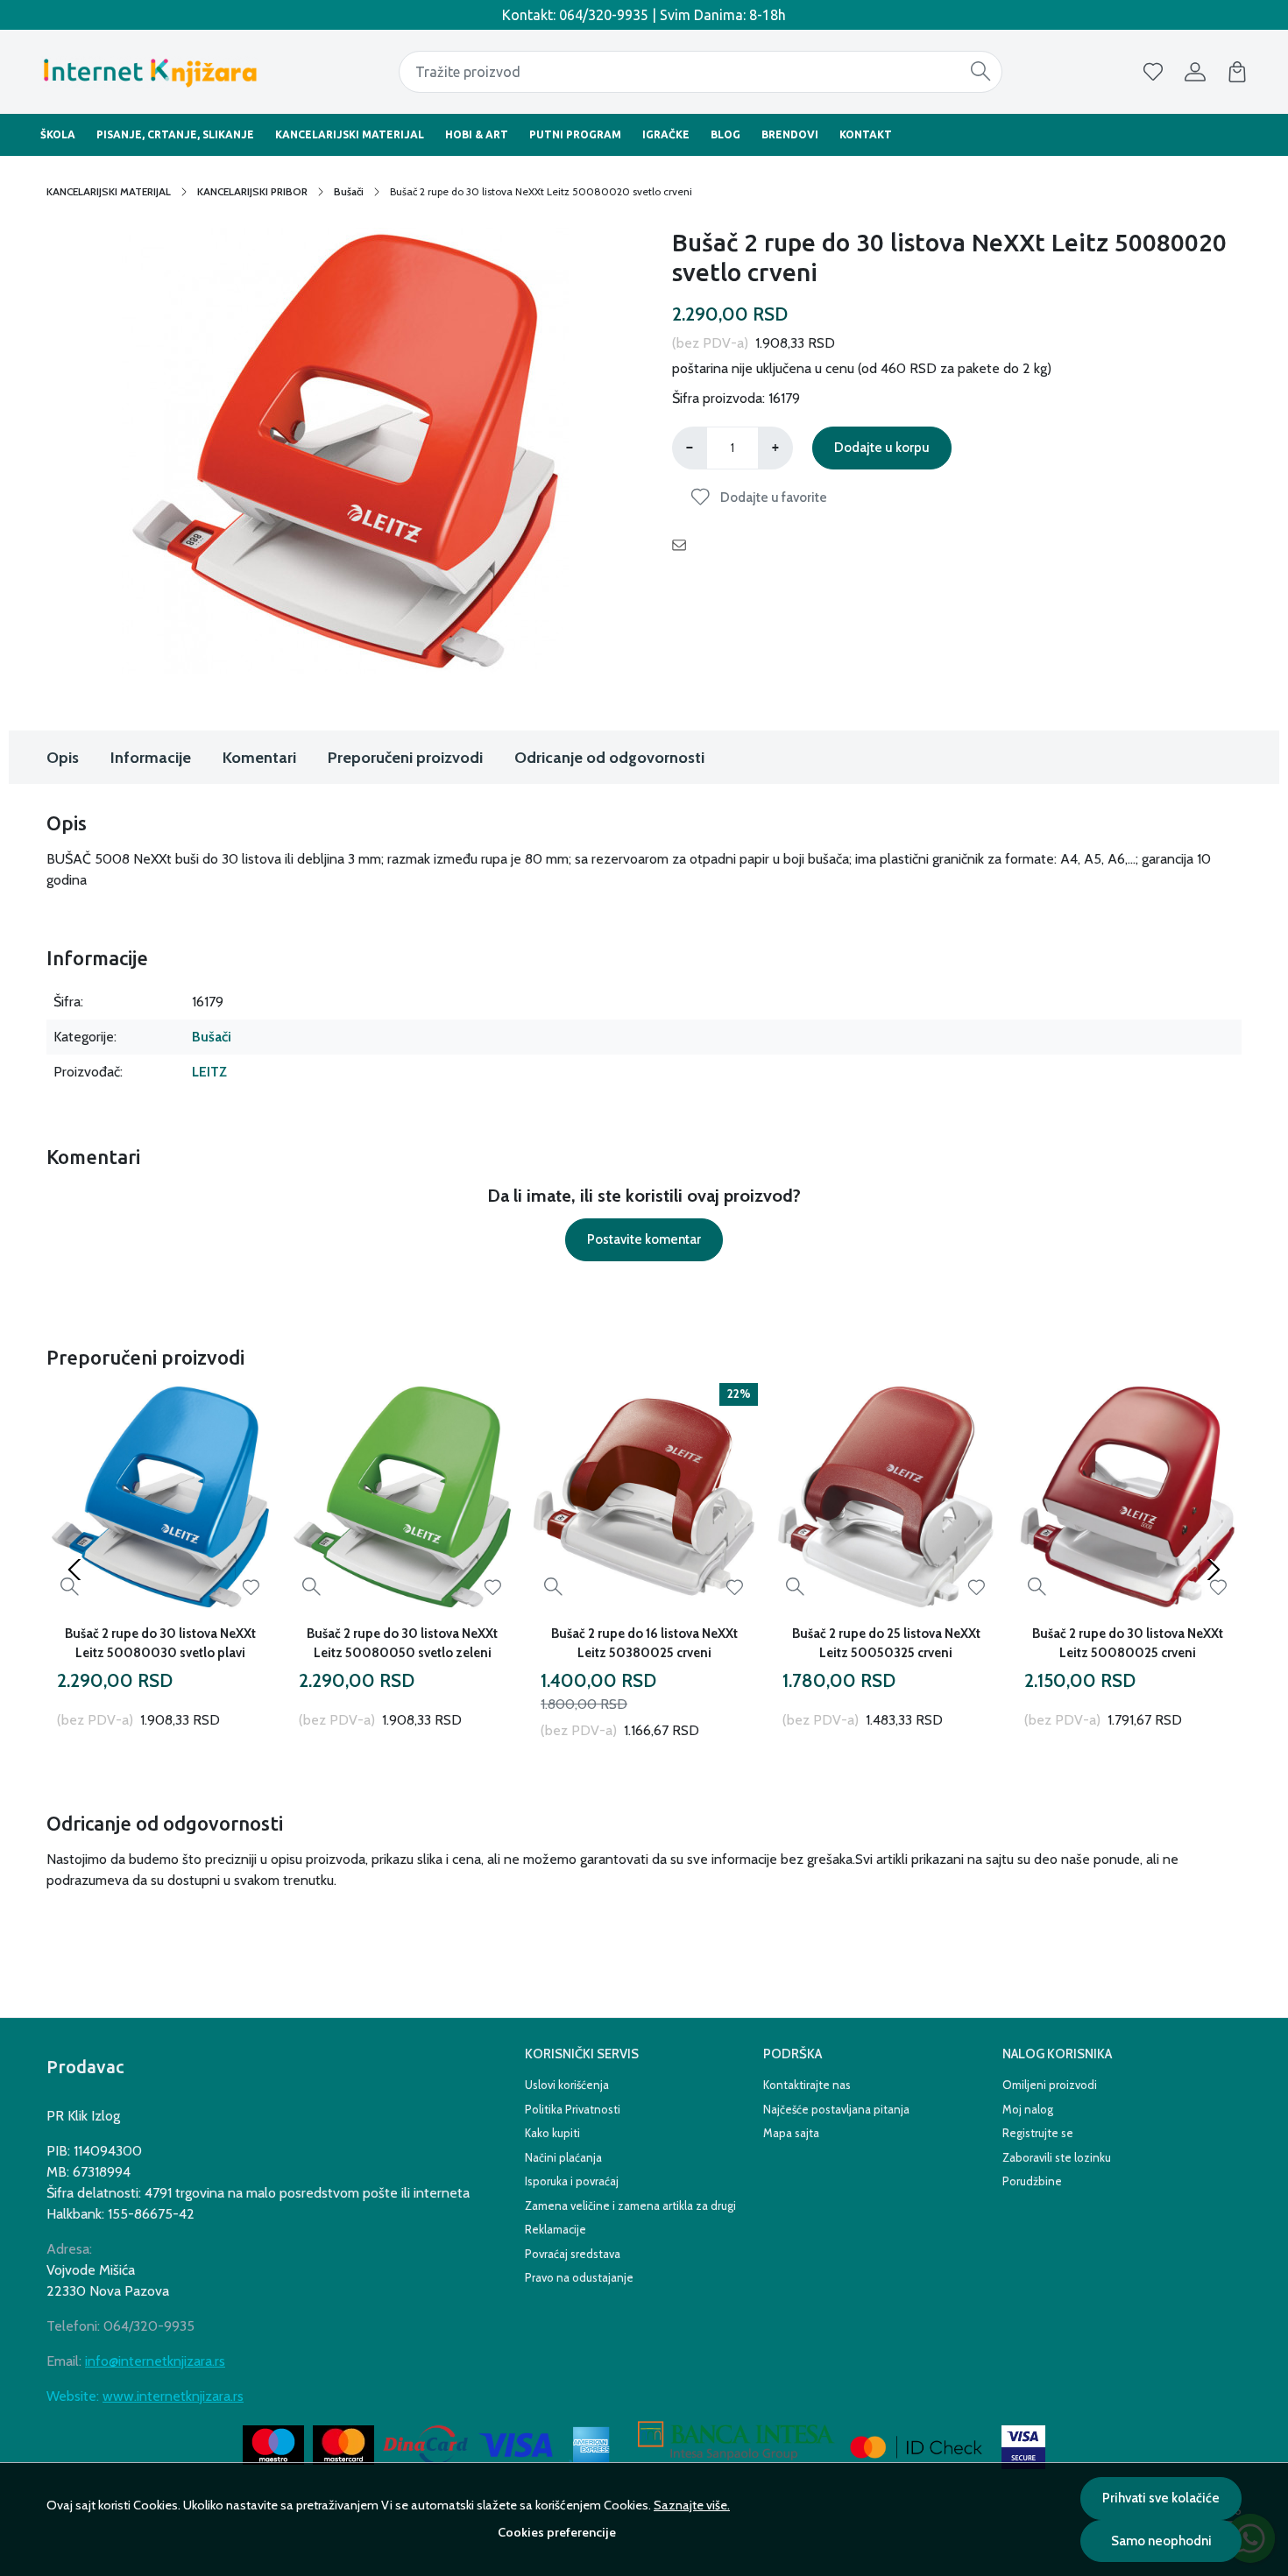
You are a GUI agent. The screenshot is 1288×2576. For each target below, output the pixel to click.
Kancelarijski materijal (350, 134)
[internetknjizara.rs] (149, 72)
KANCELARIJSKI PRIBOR (252, 191)
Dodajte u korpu (882, 448)
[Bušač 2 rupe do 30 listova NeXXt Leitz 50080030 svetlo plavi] (160, 1497)
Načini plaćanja (563, 2157)
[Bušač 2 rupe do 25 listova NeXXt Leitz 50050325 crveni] (886, 1497)
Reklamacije (556, 2229)
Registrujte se (1038, 2133)
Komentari (259, 758)
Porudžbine (1032, 2181)
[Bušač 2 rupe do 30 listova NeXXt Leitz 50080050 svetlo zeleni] (402, 1497)
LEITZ (209, 1072)
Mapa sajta (791, 2133)
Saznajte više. (692, 2505)
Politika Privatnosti (573, 2109)
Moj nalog (1028, 2109)
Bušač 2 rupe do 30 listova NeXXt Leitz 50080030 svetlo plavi (160, 1643)
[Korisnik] (1195, 72)
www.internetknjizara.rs (173, 2396)
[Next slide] (1214, 1570)
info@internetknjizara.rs (155, 2361)
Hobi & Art (477, 134)
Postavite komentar (644, 1239)
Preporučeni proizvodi (405, 758)
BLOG (725, 134)
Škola (58, 134)
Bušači (349, 191)
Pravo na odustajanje (579, 2277)
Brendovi (790, 134)
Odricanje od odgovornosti (609, 758)
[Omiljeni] (1153, 72)
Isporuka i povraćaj (572, 2181)
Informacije (151, 758)
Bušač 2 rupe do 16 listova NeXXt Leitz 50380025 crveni (644, 1643)
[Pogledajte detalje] (70, 1588)
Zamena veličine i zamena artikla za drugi (630, 2205)
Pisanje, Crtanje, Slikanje (175, 134)
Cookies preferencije (557, 2532)
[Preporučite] (684, 545)
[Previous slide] (74, 1570)
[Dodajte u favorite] (251, 1588)
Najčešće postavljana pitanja (836, 2109)
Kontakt (866, 134)
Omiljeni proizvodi (1050, 2085)
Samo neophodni (1161, 2541)
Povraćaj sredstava (573, 2254)
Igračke (666, 134)
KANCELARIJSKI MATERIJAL (109, 191)
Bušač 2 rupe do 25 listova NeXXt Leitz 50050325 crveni (886, 1643)
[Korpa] (1237, 72)
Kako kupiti (552, 2133)
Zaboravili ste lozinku (1057, 2157)
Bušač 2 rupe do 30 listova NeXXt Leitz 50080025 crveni (1128, 1643)
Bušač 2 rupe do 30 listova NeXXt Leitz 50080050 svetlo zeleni (402, 1643)
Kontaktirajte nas (807, 2085)
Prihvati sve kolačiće (1161, 2498)
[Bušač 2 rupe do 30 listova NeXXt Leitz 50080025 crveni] (1128, 1497)
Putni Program (575, 134)
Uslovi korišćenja (567, 2085)
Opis (63, 758)
